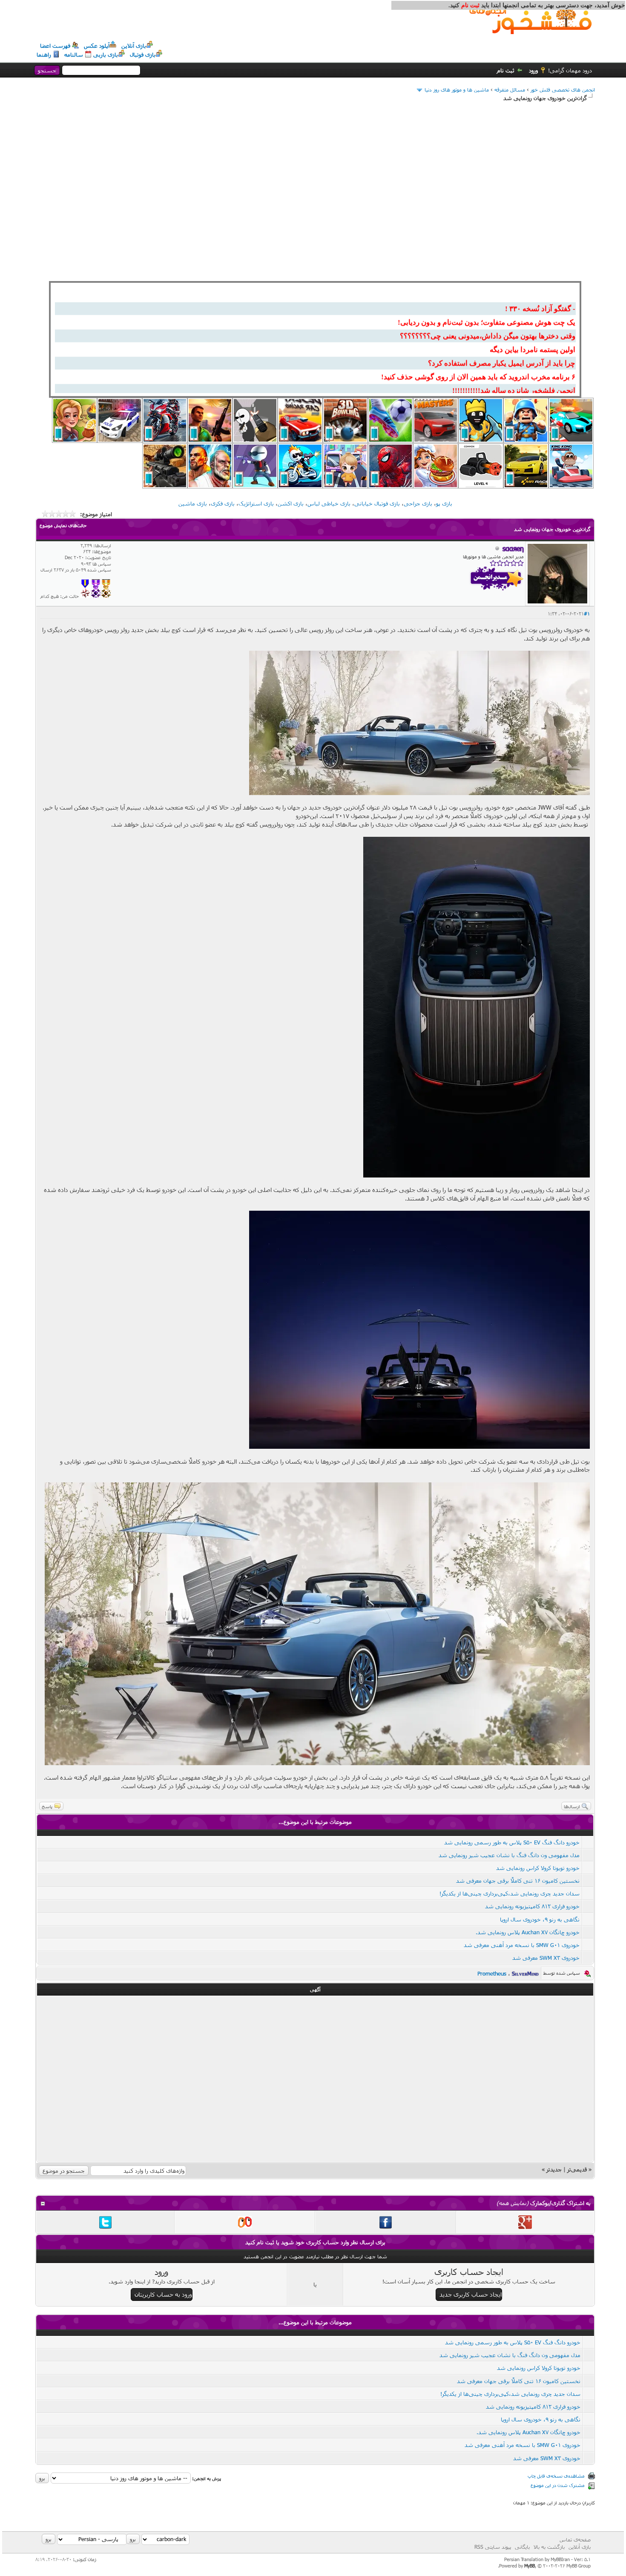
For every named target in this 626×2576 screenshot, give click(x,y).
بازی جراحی (418, 503)
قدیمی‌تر (577, 2169)
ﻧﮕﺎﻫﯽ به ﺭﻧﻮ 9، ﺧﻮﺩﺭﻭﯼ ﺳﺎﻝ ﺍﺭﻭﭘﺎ (540, 1919)
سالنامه (74, 55)
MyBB (530, 2566)
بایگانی (522, 2547)
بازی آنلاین (134, 46)
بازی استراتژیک (256, 503)
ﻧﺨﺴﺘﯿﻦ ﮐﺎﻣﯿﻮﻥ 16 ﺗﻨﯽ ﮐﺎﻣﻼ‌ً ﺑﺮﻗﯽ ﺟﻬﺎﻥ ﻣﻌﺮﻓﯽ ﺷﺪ (518, 1881)
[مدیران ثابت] (106, 596)
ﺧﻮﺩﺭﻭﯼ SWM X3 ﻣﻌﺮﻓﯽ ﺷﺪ (546, 1958)
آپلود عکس (97, 46)
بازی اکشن (291, 503)
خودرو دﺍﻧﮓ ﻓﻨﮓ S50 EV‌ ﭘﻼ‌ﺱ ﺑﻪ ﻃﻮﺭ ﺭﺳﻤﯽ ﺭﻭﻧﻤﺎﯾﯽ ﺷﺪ (512, 1842)
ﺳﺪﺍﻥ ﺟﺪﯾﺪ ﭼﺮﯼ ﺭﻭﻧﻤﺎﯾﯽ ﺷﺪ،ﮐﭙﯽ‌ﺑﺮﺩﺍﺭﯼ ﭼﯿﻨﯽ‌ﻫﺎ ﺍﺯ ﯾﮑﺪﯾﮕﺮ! (510, 1893)
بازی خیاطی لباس (329, 503)
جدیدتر (554, 2169)
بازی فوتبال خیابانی (377, 503)
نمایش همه (513, 2203)
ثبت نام (506, 70)
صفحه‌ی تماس (575, 2539)
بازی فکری (223, 503)
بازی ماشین (193, 503)
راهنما (44, 55)
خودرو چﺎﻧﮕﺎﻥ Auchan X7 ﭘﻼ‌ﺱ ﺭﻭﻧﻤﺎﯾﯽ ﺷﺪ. (528, 1932)
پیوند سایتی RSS (493, 2547)
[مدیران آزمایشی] (96, 596)
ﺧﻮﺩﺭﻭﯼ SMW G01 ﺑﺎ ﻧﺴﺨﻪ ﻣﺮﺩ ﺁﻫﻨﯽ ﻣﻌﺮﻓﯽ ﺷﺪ (522, 1945)
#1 (587, 613)
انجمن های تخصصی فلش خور (563, 89)
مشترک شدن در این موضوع (558, 2485)
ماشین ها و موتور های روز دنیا (457, 89)
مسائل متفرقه (510, 89)
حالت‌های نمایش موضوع (63, 525)
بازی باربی (106, 55)
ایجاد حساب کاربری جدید (471, 2294)
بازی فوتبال (143, 55)
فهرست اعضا (55, 46)
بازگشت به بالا (549, 2547)
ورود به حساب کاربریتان (163, 2294)
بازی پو (444, 503)
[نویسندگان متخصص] (85, 596)
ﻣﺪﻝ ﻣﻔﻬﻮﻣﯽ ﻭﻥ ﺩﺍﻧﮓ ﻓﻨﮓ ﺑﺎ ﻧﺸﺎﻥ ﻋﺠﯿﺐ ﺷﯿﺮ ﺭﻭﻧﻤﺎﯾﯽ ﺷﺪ (507, 1855)
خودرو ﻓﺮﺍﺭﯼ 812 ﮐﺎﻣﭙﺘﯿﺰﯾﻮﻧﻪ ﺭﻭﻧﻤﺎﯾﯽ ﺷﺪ (532, 1906)
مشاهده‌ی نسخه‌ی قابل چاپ (556, 2476)
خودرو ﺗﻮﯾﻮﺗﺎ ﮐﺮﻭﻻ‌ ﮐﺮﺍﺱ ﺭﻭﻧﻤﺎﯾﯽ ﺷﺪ (538, 1868)
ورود (533, 70)
